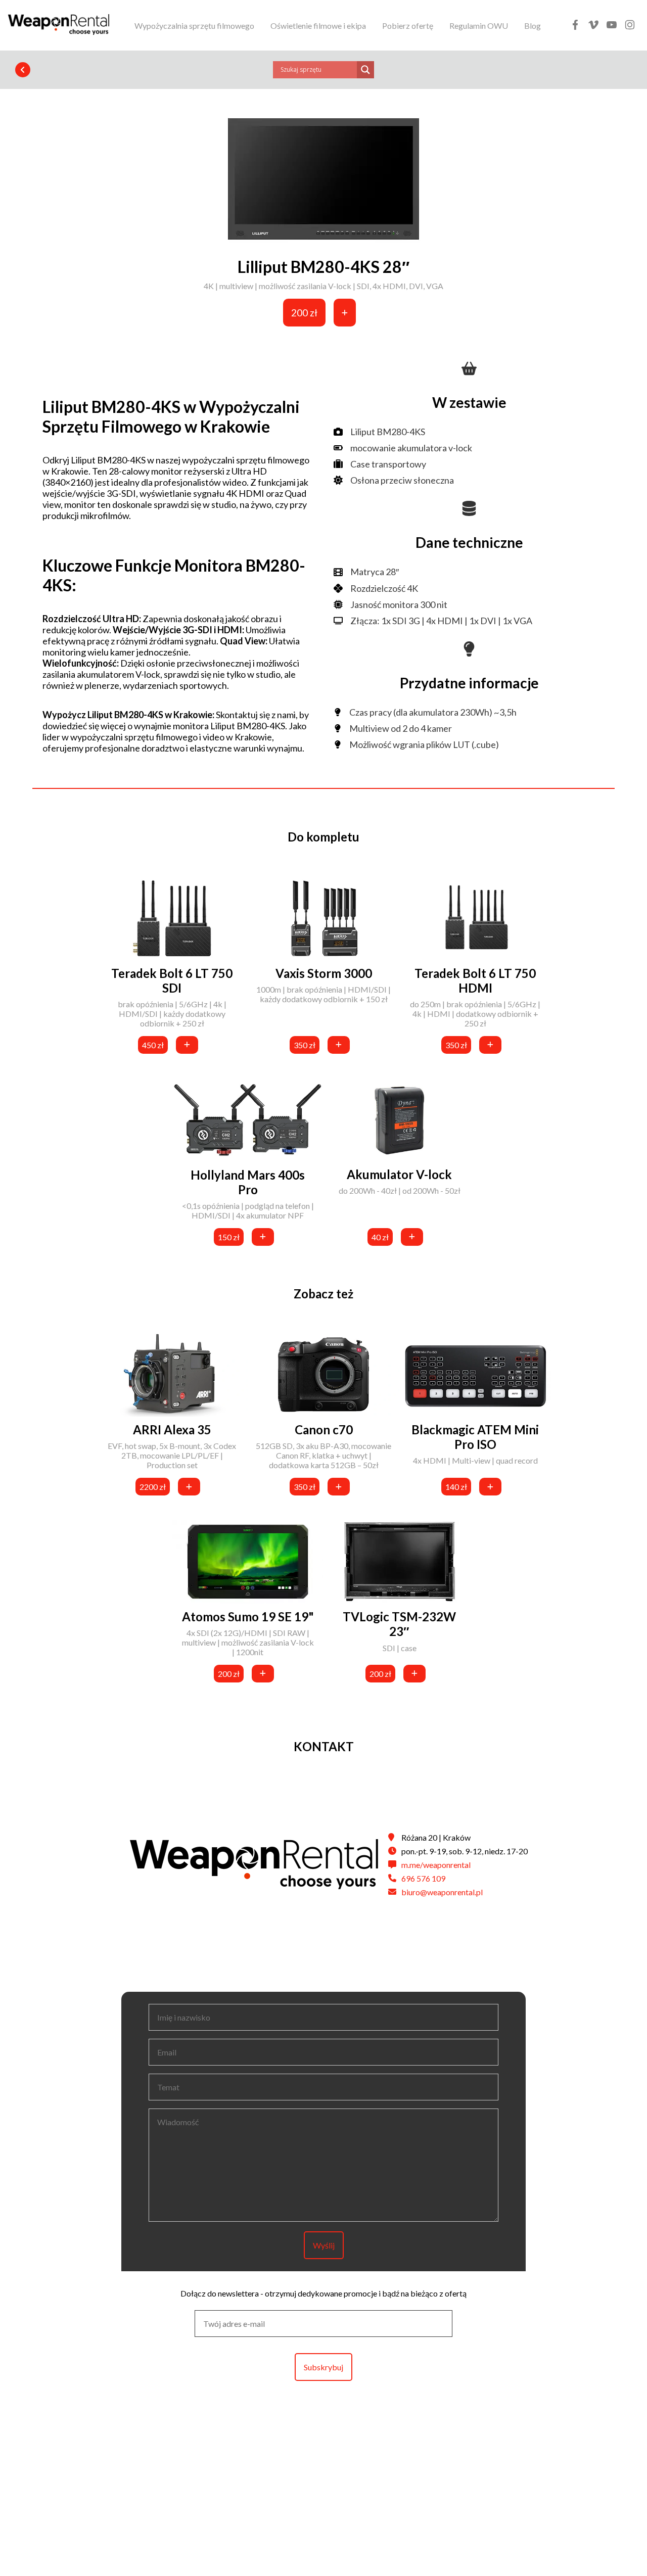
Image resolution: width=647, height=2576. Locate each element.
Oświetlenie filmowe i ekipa (318, 26)
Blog (533, 26)
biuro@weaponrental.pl (442, 1892)
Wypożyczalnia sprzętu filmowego (194, 26)
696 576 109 (423, 1878)
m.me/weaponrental (436, 1865)
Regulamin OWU (479, 26)
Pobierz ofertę (408, 26)
